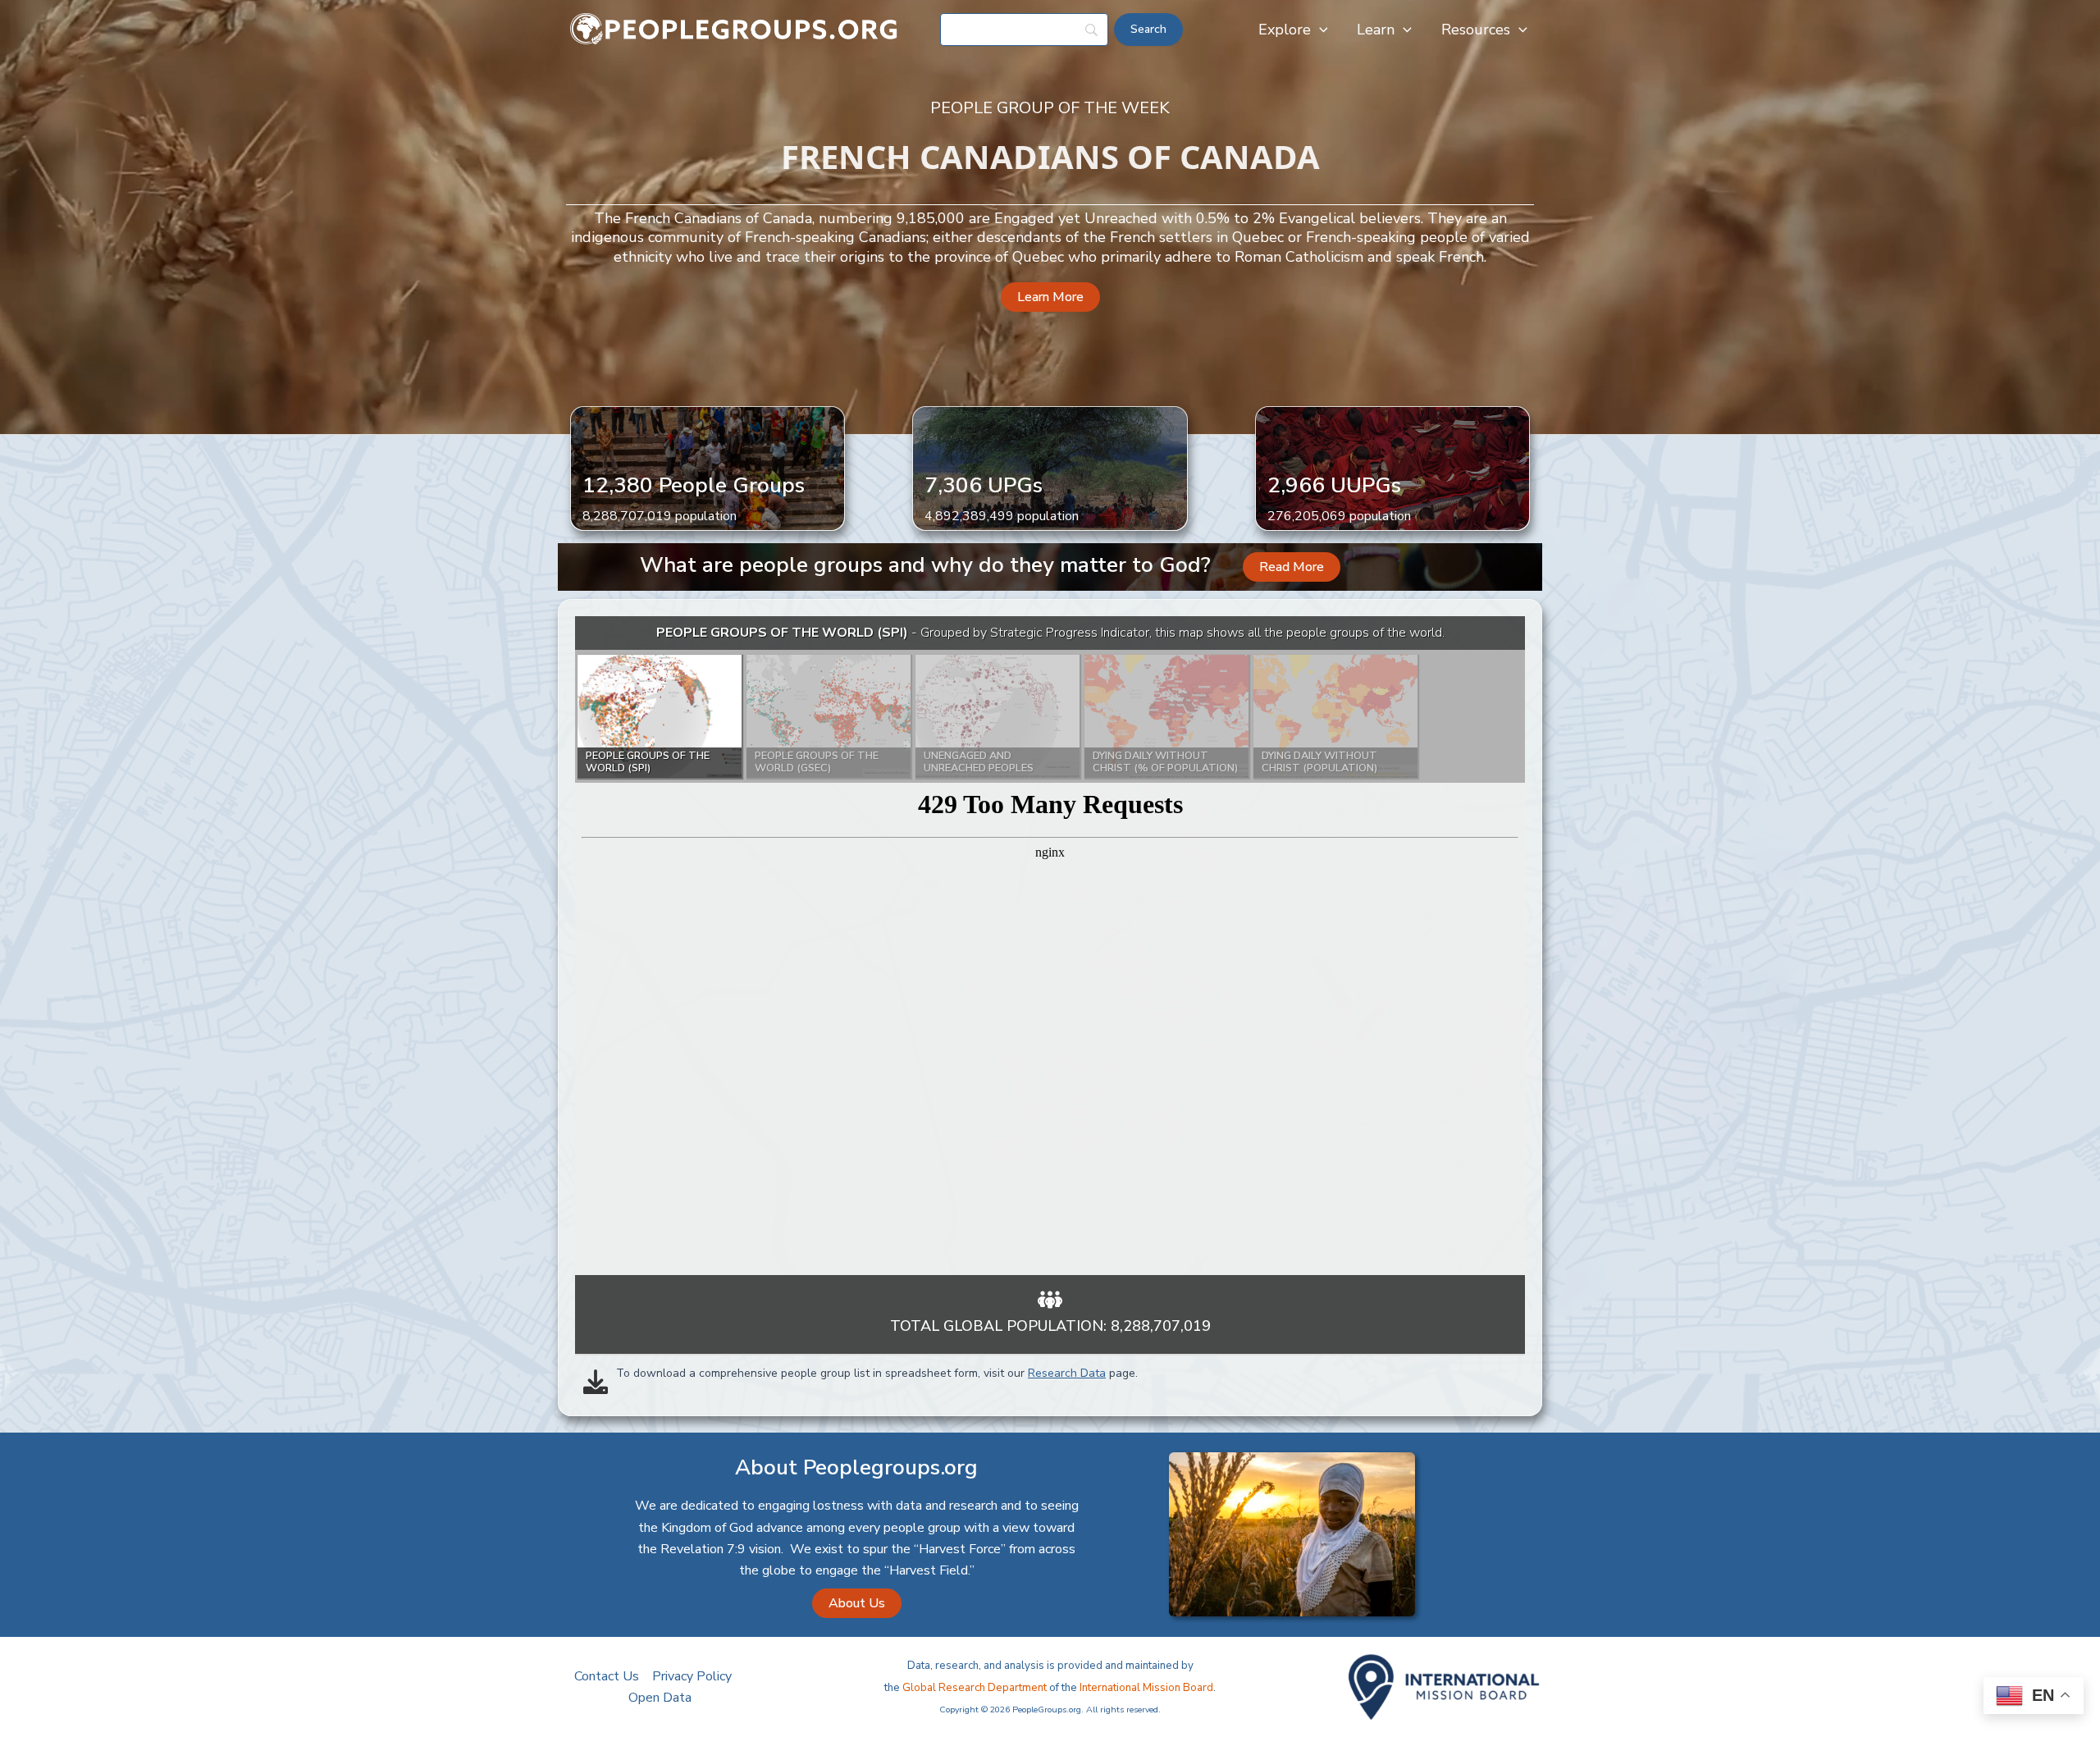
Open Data (660, 1698)
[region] (1050, 946)
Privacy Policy (692, 1676)
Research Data (1067, 1373)
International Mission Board (1146, 1688)
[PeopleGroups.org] (734, 29)
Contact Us (607, 1676)
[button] (1319, 30)
